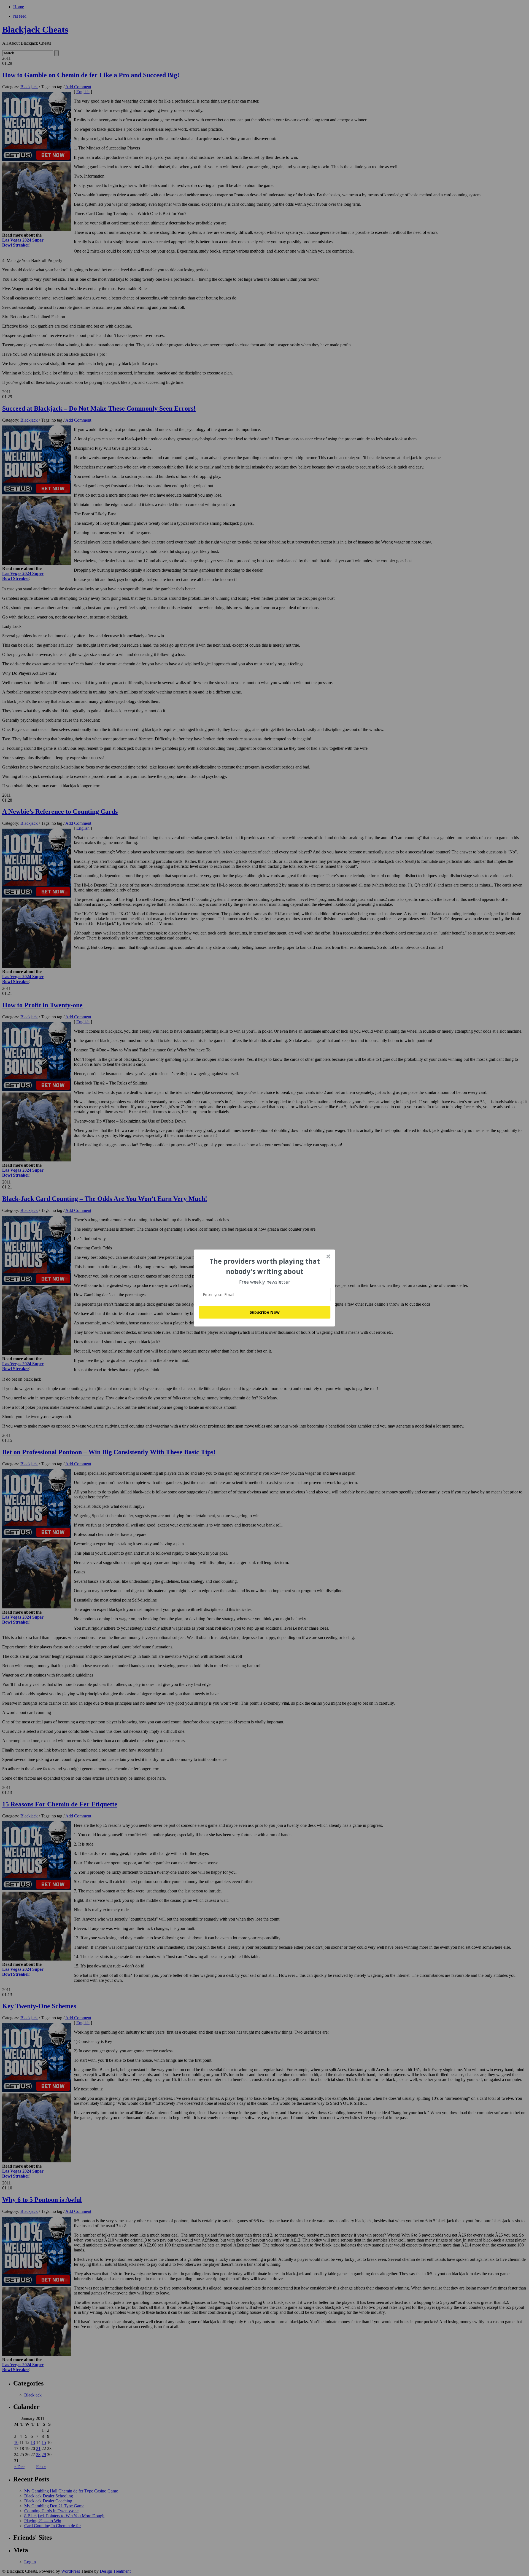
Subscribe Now (265, 1312)
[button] (265, 1266)
